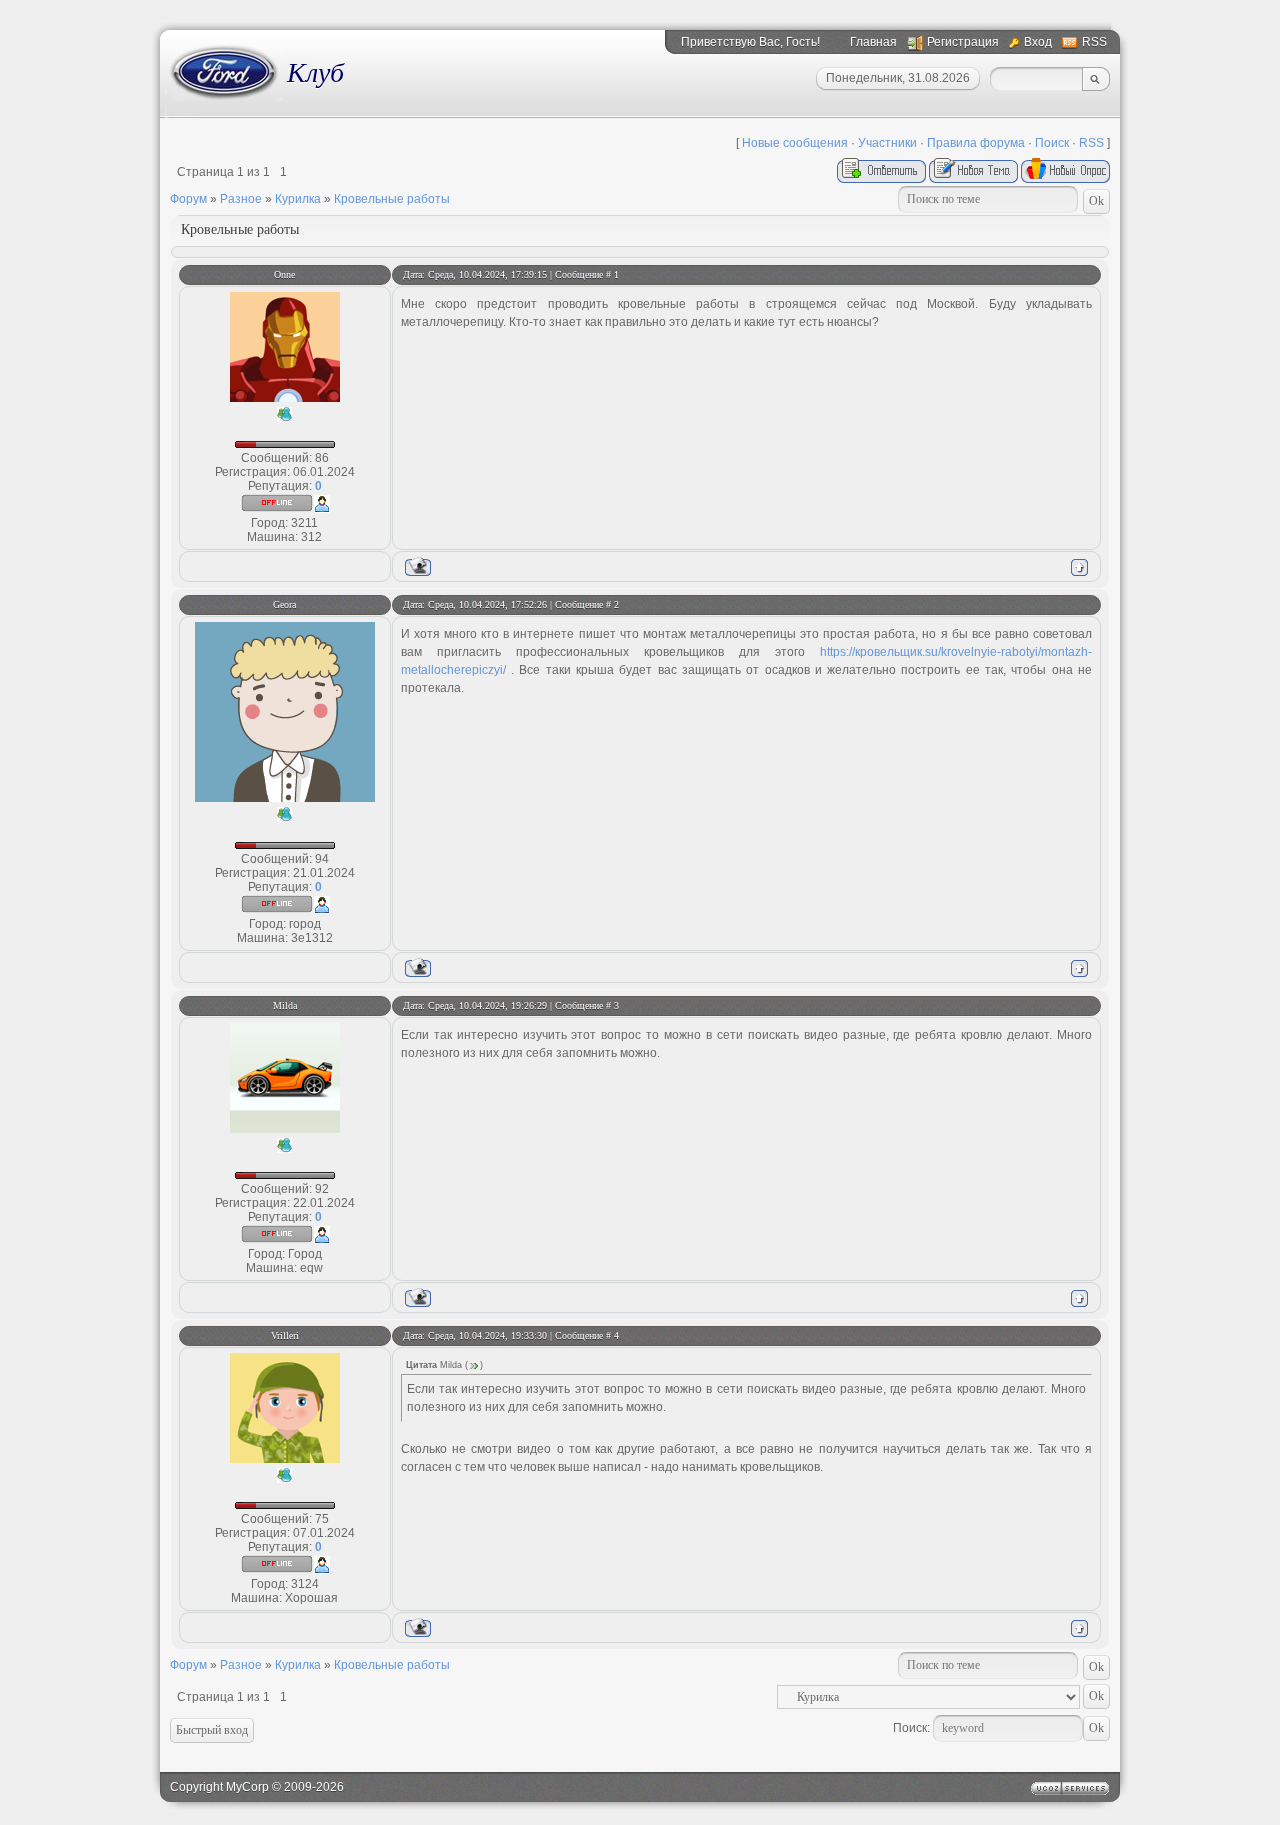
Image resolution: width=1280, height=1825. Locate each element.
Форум (188, 199)
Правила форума (976, 143)
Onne (284, 274)
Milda (285, 1005)
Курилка (298, 199)
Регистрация (963, 42)
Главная (873, 42)
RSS (1094, 42)
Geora (284, 604)
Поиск (1052, 143)
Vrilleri (285, 1335)
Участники (887, 143)
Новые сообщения (795, 143)
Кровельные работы (392, 199)
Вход (1038, 42)
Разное (241, 199)
